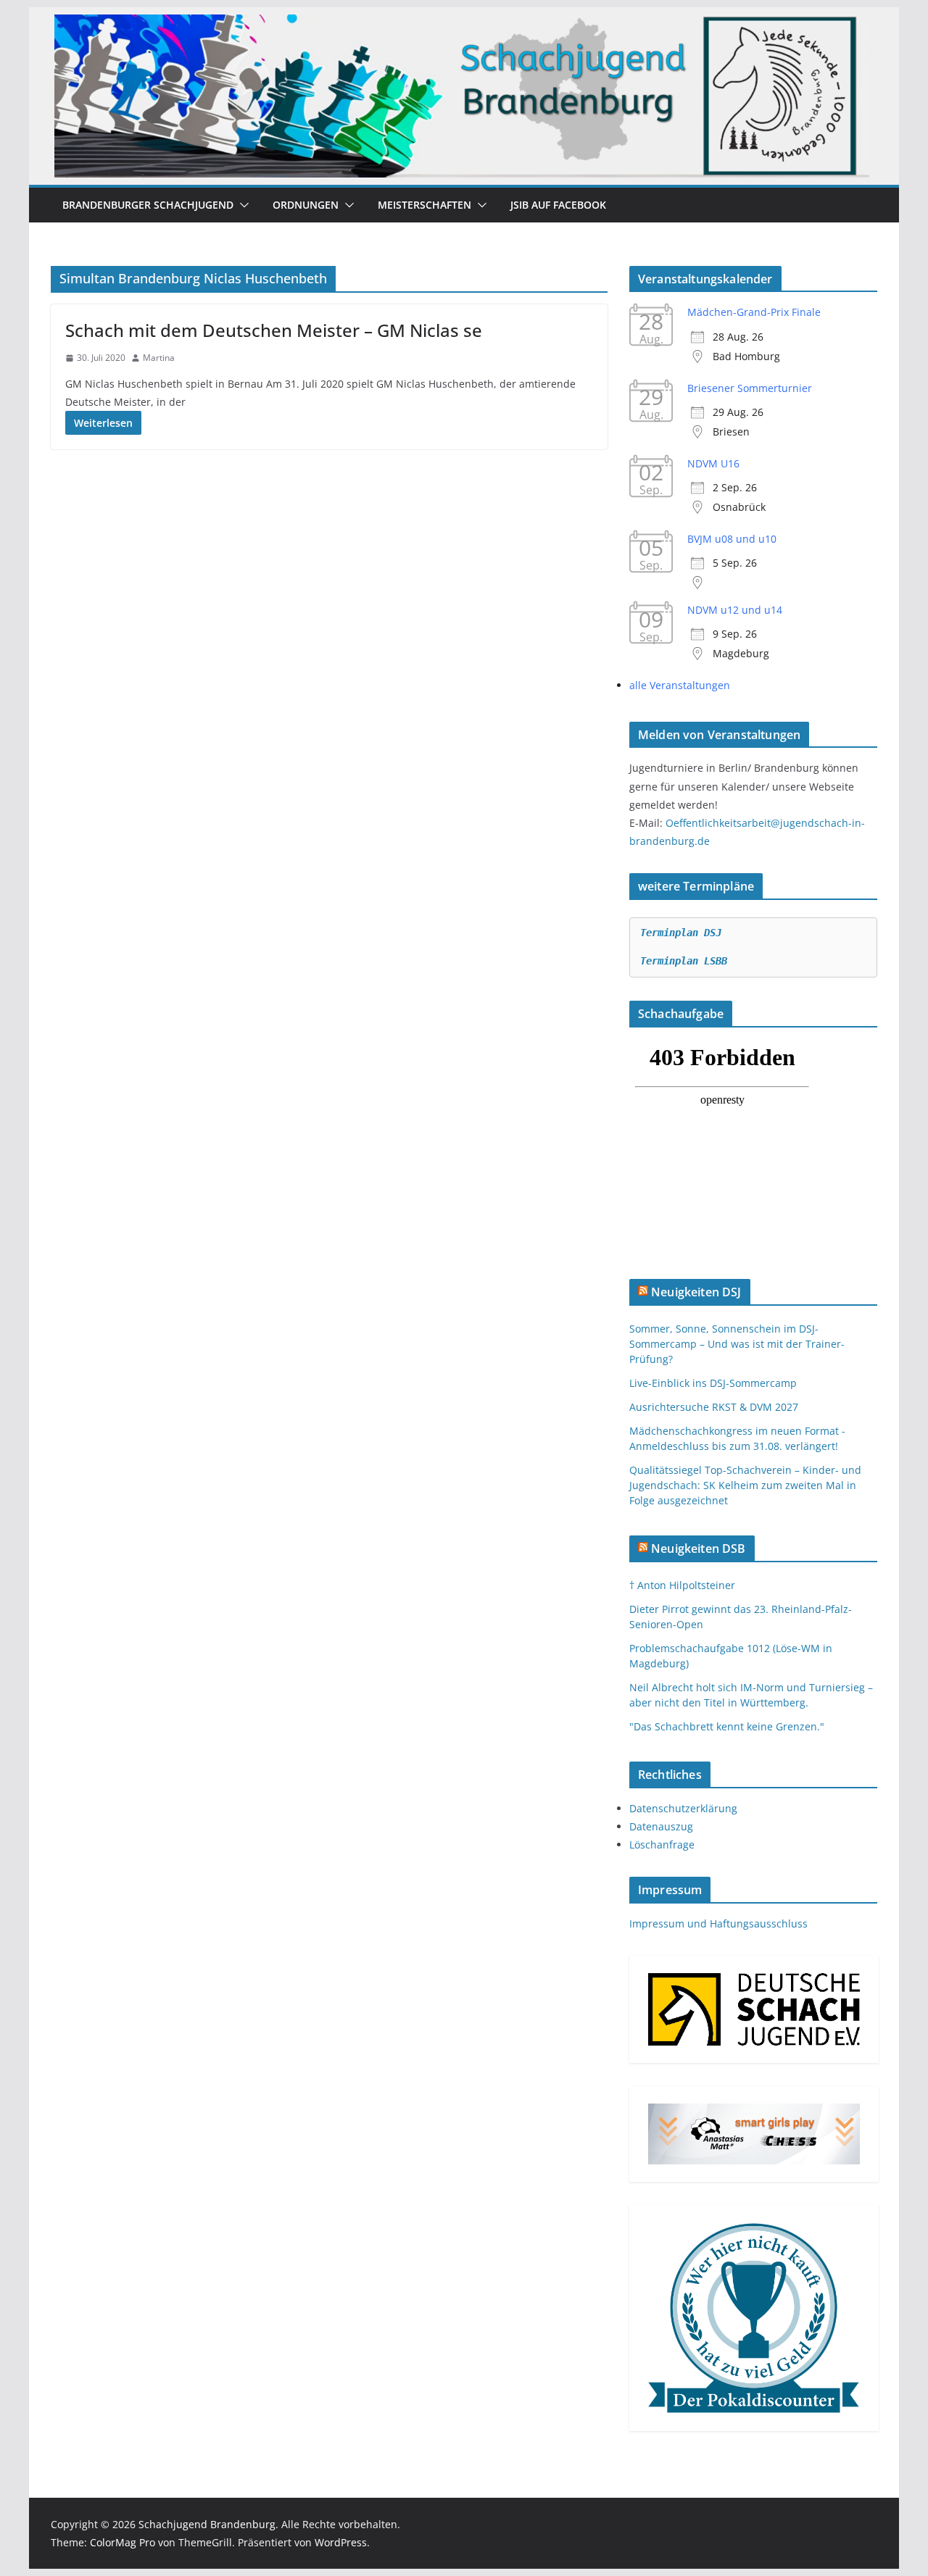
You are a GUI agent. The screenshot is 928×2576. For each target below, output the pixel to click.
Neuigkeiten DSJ (696, 1292)
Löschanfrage (662, 1845)
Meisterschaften (424, 205)
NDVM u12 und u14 (735, 610)
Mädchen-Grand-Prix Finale (754, 312)
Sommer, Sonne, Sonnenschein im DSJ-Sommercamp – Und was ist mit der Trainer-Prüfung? (737, 1344)
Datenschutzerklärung (683, 1808)
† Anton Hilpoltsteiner (682, 1585)
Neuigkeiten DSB (698, 1548)
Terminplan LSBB (684, 961)
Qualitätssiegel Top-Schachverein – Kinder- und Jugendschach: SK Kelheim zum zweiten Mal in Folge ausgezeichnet (745, 1485)
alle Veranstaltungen (680, 685)
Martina (159, 358)
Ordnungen (306, 205)
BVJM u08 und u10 (732, 539)
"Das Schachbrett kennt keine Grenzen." (727, 1726)
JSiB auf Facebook (558, 205)
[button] (241, 205)
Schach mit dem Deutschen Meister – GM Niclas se (274, 330)
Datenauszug (661, 1826)
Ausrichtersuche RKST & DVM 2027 (714, 1407)
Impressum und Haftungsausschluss (718, 1923)
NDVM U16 (713, 463)
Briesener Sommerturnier (750, 388)
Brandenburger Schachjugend (148, 205)
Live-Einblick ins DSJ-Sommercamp (713, 1383)
